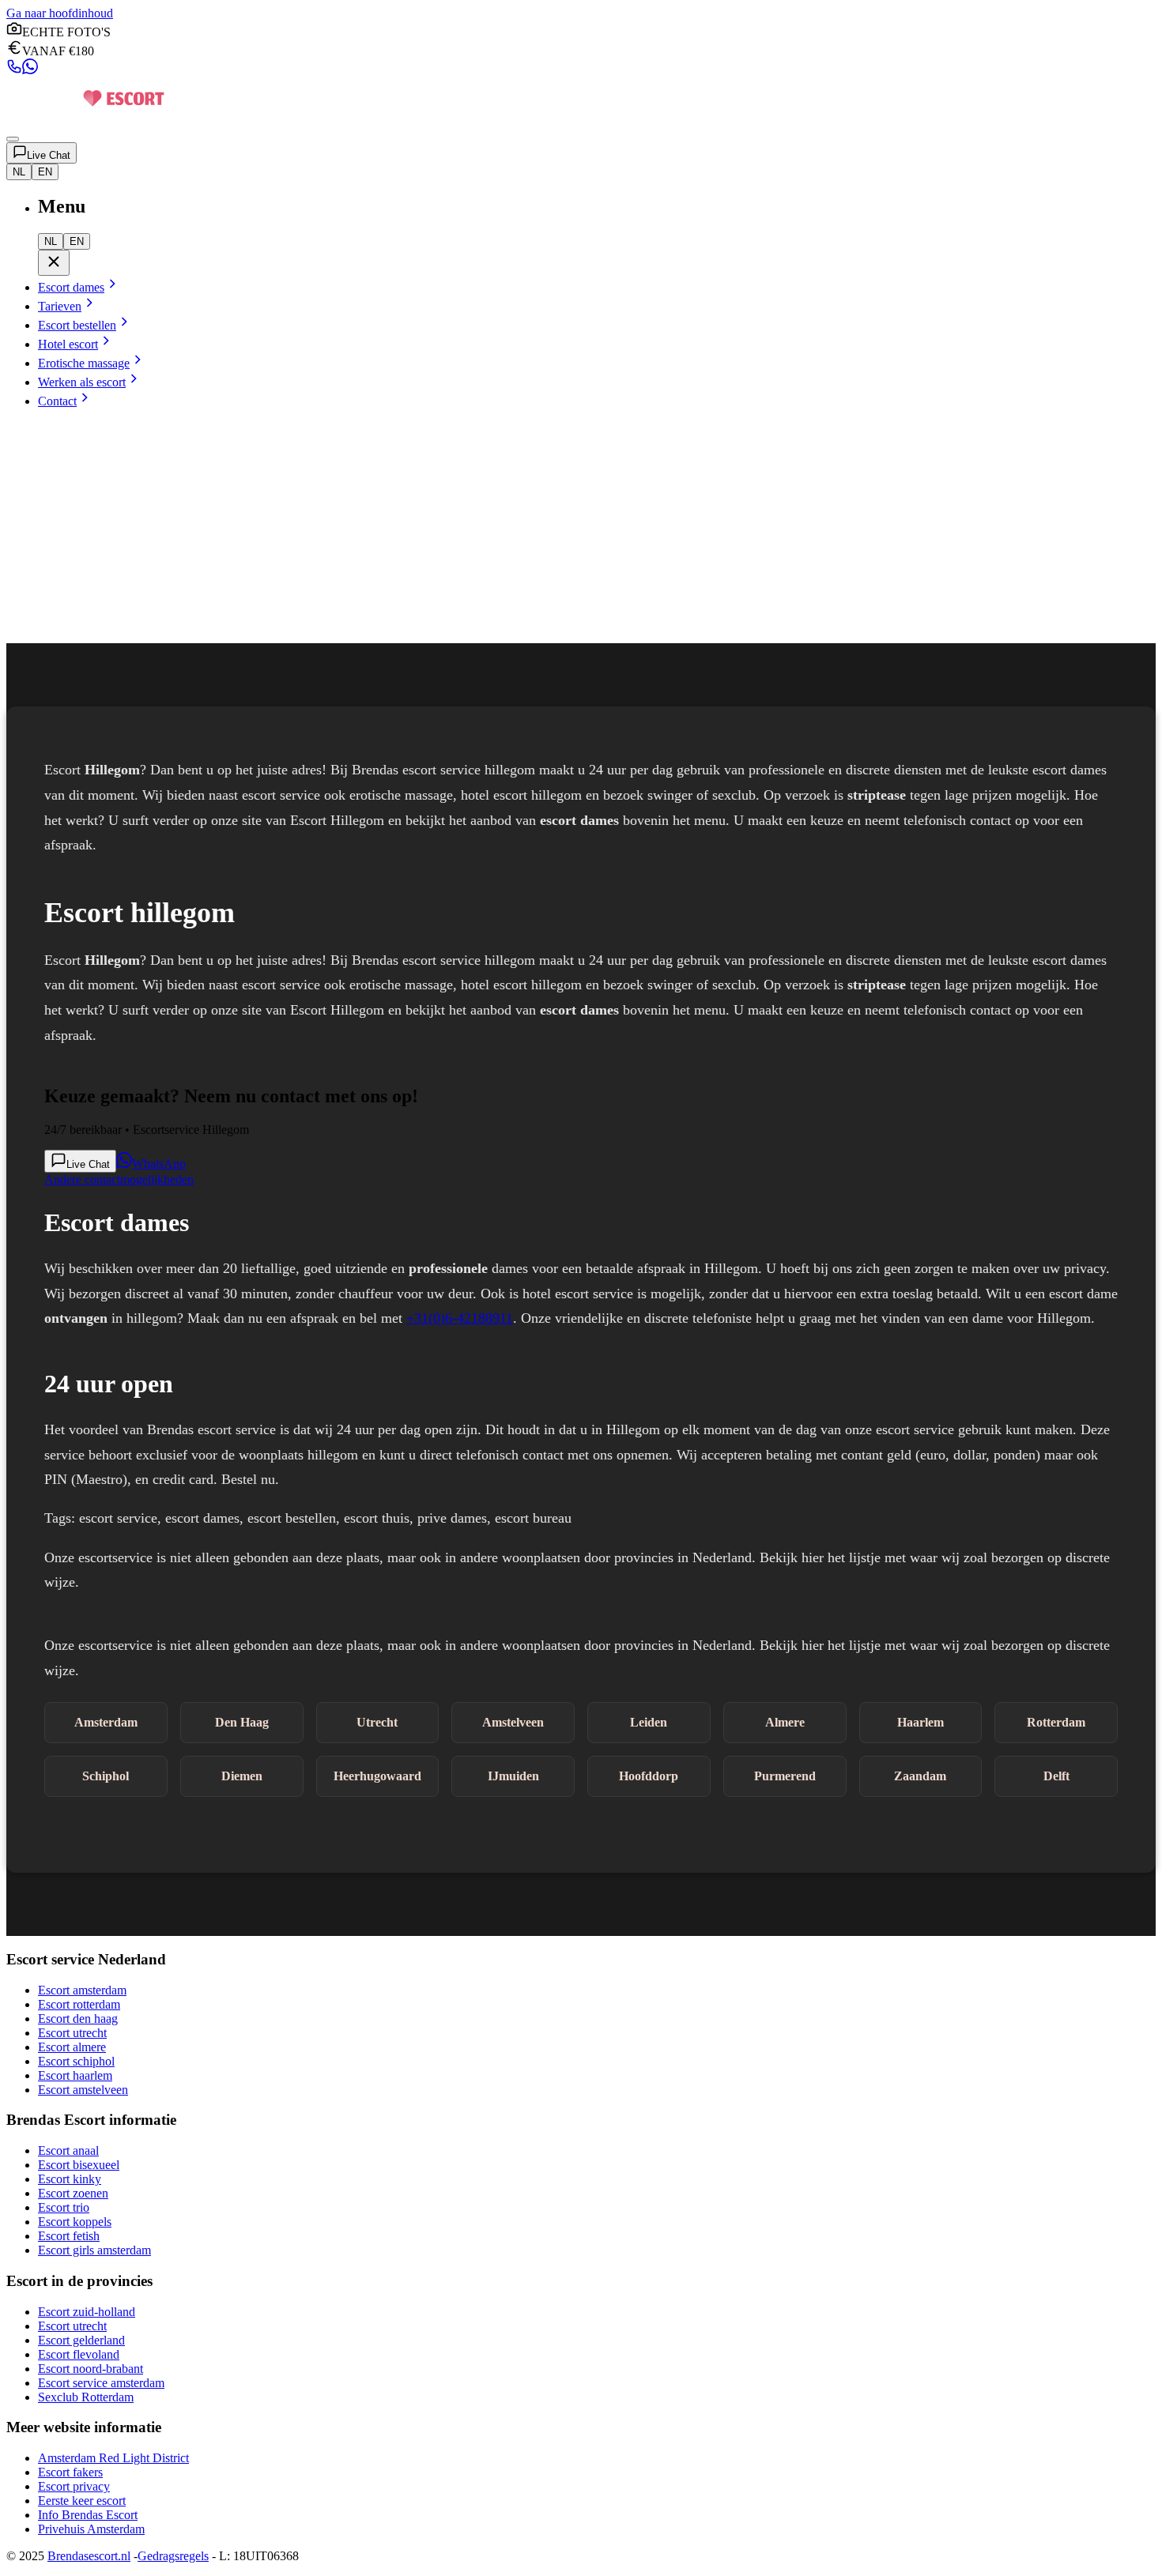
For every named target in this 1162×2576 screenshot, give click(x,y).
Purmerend (785, 1776)
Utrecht (377, 1722)
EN (45, 172)
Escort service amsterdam (101, 2383)
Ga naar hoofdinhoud (60, 13)
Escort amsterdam (82, 1990)
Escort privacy (74, 2486)
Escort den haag (78, 2019)
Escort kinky (70, 2179)
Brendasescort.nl (89, 2556)
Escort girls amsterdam (94, 2250)
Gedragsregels (173, 2556)
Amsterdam (106, 1722)
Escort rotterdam (79, 2004)
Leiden (649, 1722)
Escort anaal (68, 2150)
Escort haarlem (75, 2075)
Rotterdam (1056, 1722)
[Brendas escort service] (85, 121)
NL (19, 172)
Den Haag (242, 1722)
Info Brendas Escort (88, 2515)
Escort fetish (69, 2236)
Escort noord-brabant (91, 2369)
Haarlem (921, 1722)
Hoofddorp (649, 1776)
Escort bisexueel (79, 2165)
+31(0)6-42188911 (460, 1318)
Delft (1056, 1776)
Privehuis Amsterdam (91, 2529)
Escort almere (72, 2047)
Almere (785, 1722)
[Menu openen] (13, 139)
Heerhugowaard (377, 1776)
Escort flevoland (79, 2354)
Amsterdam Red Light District (113, 2458)
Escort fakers (70, 2472)
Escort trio (64, 2207)
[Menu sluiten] (54, 263)
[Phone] (14, 70)
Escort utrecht (72, 2033)
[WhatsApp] (30, 70)
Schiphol (106, 1776)
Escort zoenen (73, 2193)
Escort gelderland (81, 2340)
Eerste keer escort (82, 2501)
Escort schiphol (76, 2061)
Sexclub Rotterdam (86, 2397)
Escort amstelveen (83, 2090)
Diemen (242, 1776)
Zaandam (920, 1776)
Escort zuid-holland (87, 2312)
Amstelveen (513, 1722)
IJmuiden (513, 1776)
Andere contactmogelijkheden (119, 1179)
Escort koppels (75, 2222)
